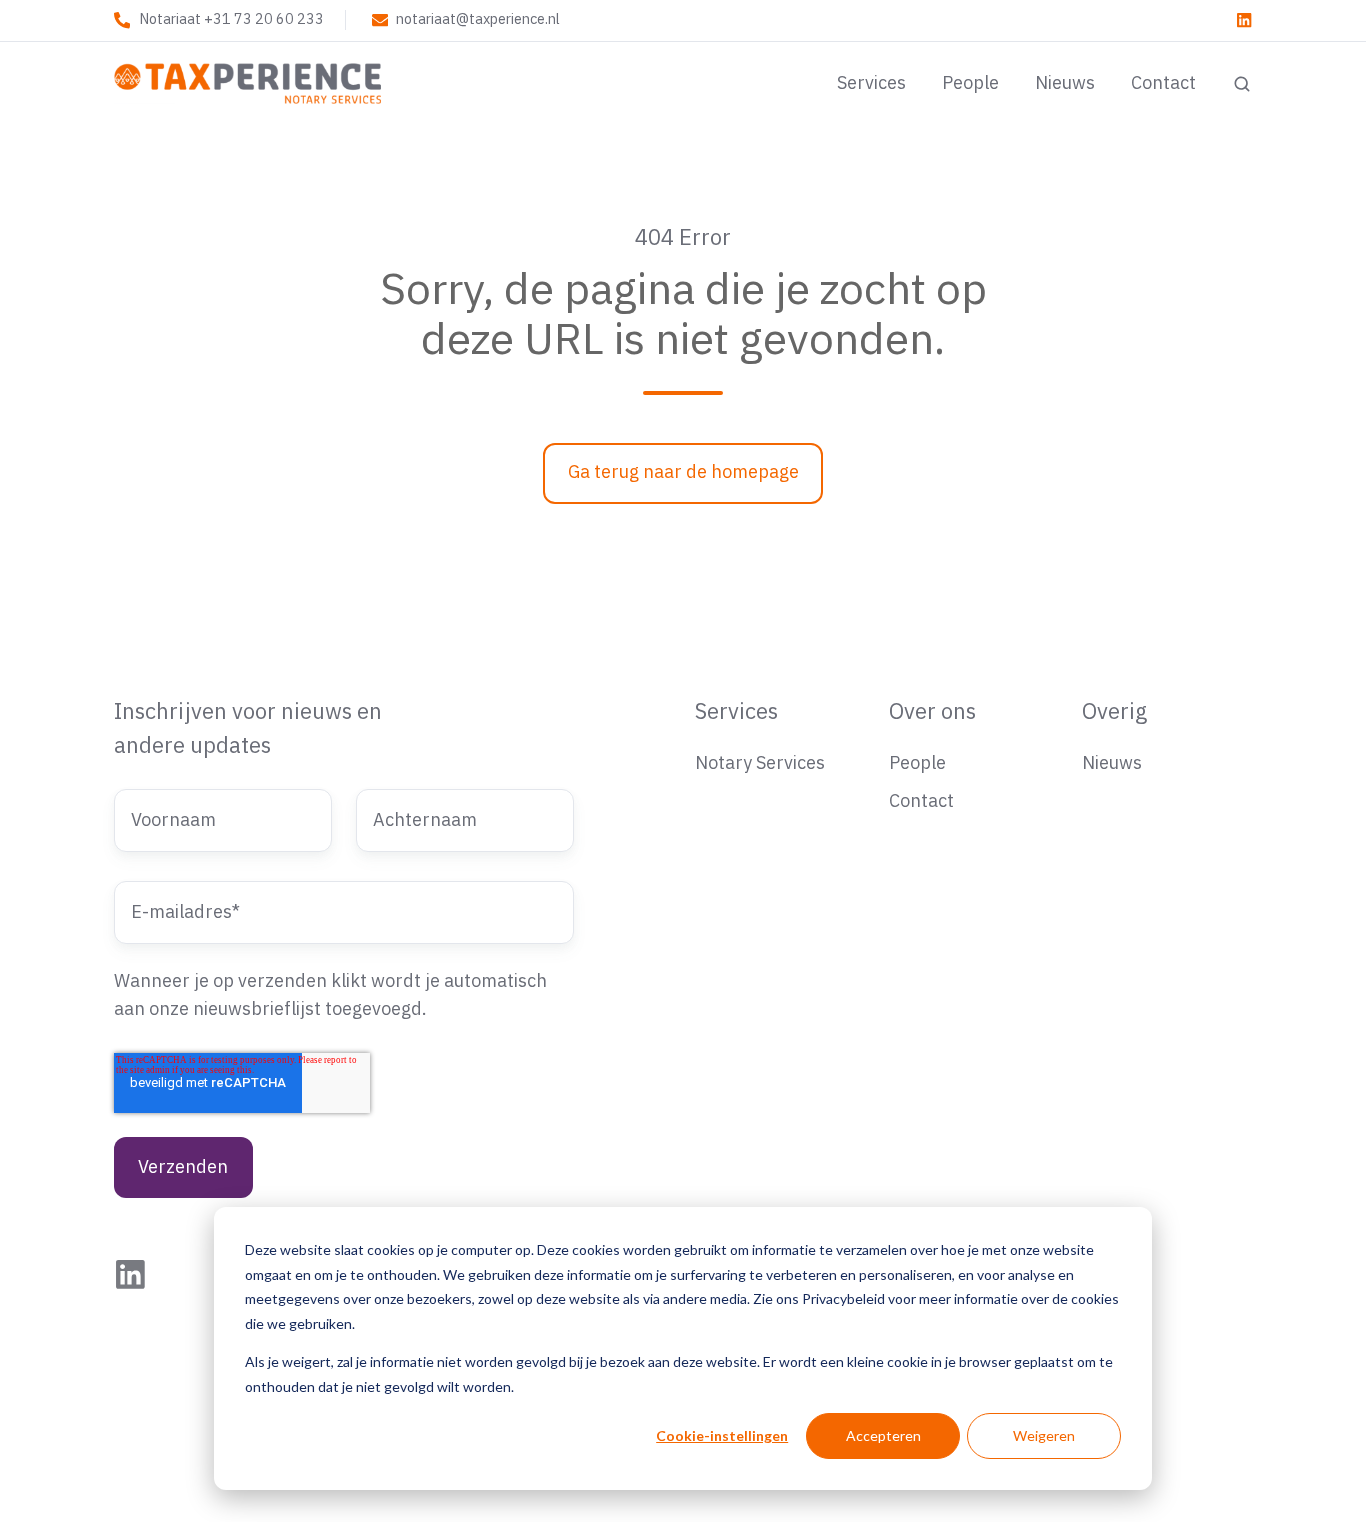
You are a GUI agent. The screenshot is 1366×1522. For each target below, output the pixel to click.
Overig (1114, 712)
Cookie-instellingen (722, 1435)
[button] (1242, 84)
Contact (1163, 83)
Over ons (932, 712)
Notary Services (760, 763)
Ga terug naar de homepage (683, 472)
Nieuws (1065, 83)
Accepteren (883, 1435)
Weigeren (1044, 1435)
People (970, 83)
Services (871, 83)
